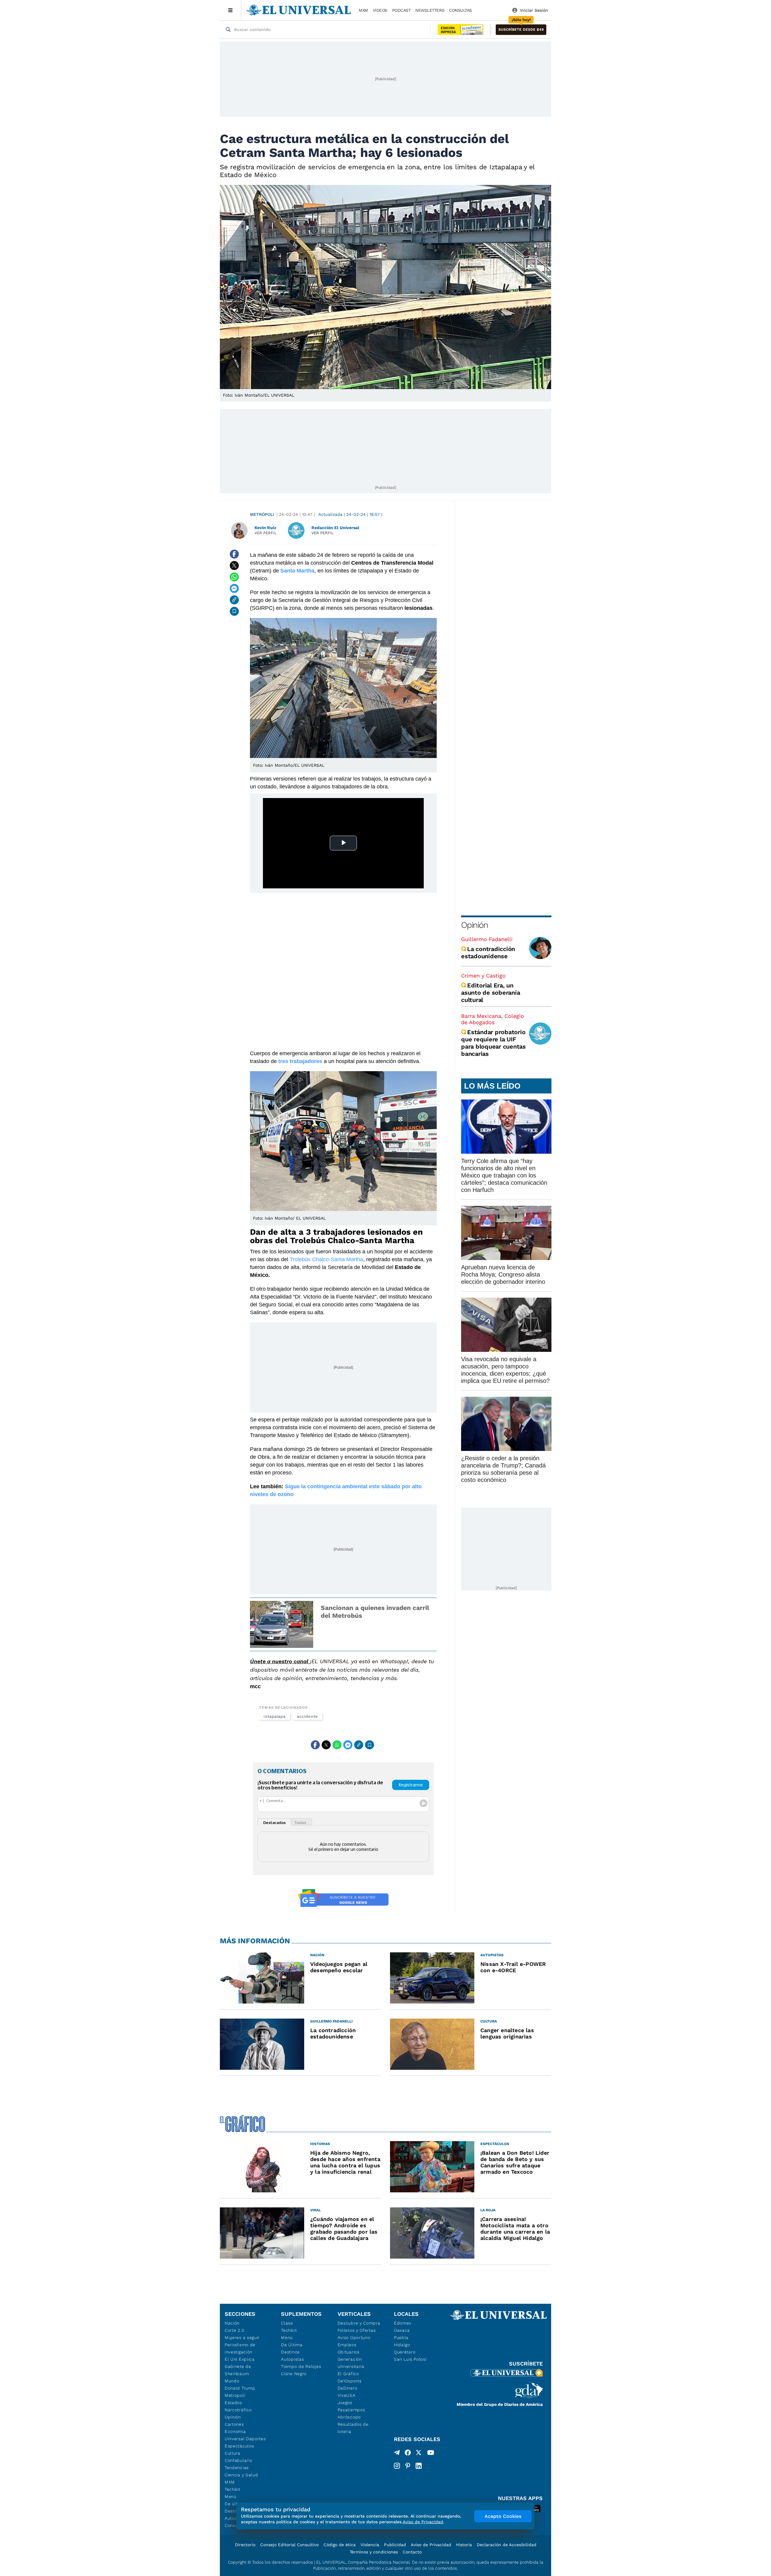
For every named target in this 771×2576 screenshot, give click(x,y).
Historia (464, 2545)
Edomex (403, 2323)
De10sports (350, 2381)
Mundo (232, 2381)
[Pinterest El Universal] (408, 2466)
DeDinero (348, 2388)
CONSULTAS (460, 10)
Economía (235, 2431)
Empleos (347, 2345)
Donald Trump (240, 2388)
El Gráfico (348, 2374)
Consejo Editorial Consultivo (289, 2545)
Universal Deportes (245, 2439)
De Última (292, 2345)
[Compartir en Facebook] (234, 554)
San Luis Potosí (410, 2359)
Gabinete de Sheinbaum (238, 2370)
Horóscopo (349, 2417)
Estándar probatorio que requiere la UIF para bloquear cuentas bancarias (493, 1043)
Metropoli (235, 2395)
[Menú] (231, 10)
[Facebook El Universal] (408, 2454)
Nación (232, 2323)
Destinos (290, 2352)
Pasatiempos (351, 2410)
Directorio (245, 2545)
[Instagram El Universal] (397, 2466)
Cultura (233, 2453)
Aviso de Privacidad (431, 2545)
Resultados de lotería (353, 2428)
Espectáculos (239, 2446)
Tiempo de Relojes (301, 2366)
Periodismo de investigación (240, 2348)
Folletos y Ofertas (357, 2330)
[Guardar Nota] (234, 611)
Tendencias (237, 2468)
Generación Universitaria (351, 2363)
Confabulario (238, 2460)
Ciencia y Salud (241, 2475)
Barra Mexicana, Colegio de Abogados (493, 1019)
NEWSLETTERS (430, 10)
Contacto (412, 2552)
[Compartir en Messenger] (234, 588)
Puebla (401, 2337)
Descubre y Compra (359, 2323)
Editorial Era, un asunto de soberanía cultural (490, 993)
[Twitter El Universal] (419, 2454)
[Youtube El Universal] (431, 2454)
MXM (363, 10)
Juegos (345, 2403)
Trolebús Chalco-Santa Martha (326, 1259)
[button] (521, 30)
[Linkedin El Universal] (419, 2466)
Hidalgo (402, 2345)
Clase (287, 2323)
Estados (233, 2403)
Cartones (234, 2424)
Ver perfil (266, 533)
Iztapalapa (275, 1716)
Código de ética (340, 2545)
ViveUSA (347, 2395)
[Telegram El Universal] (397, 2454)
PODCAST (401, 10)
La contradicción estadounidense (488, 953)
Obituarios (349, 2352)
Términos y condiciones (374, 2552)
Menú (231, 2496)
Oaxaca (402, 2330)
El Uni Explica (240, 2359)
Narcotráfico (238, 2410)
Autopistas (292, 2359)
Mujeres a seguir (242, 2337)
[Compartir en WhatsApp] (234, 577)
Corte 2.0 (234, 2330)
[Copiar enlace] (234, 600)
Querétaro (405, 2352)
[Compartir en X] (234, 566)
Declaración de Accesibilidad (507, 2545)
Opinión (474, 925)
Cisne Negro (294, 2374)
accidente (307, 1716)
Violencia (370, 2545)
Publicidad (395, 2545)
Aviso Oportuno (354, 2337)
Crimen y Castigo (483, 976)
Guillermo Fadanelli (487, 939)
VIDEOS (380, 10)
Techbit (233, 2489)
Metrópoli (262, 514)
